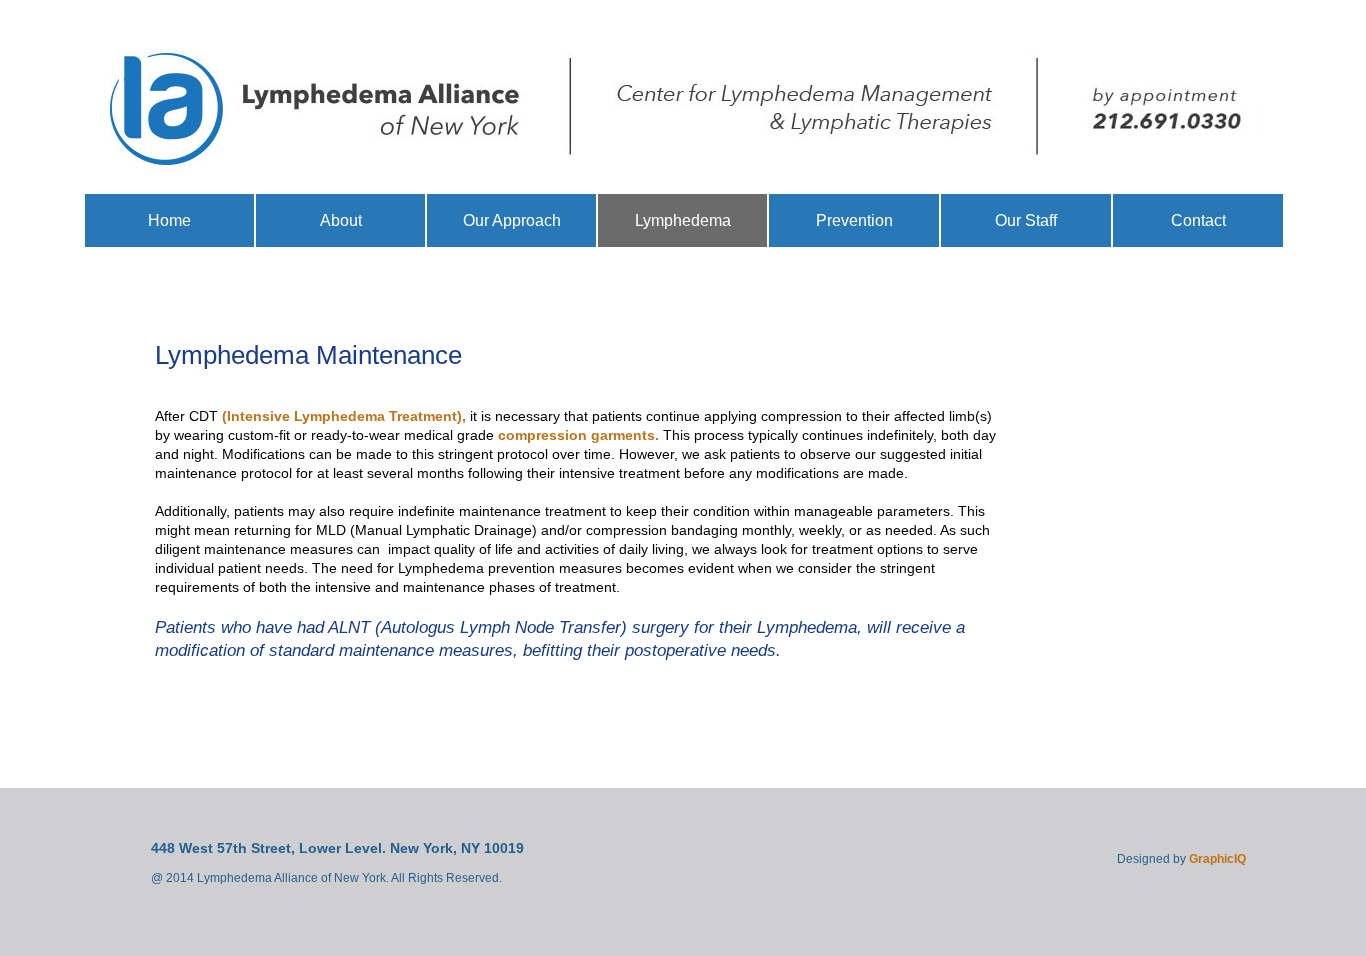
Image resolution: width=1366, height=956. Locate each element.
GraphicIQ (1217, 859)
